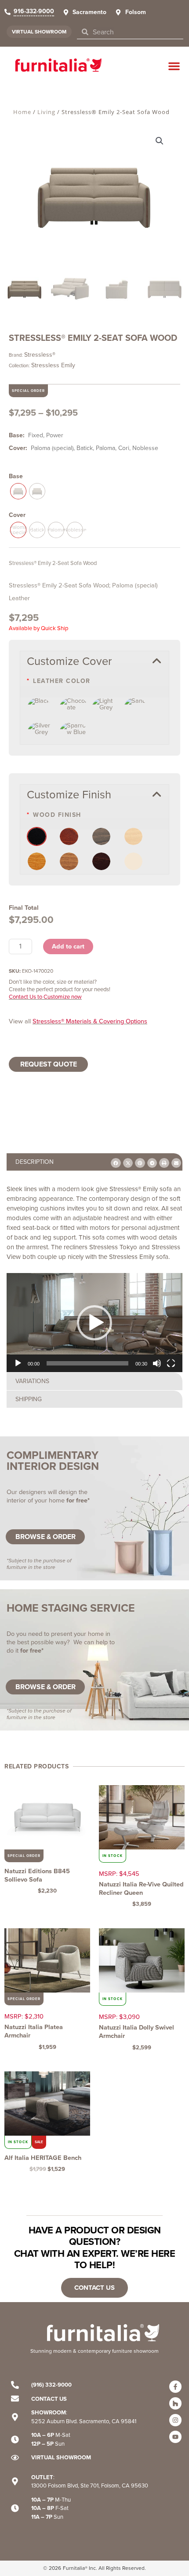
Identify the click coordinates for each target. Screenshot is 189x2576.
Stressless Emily (53, 365)
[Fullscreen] (171, 1363)
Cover (17, 515)
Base (16, 476)
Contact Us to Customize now (45, 997)
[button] (174, 66)
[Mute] (157, 1363)
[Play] (18, 1363)
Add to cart (68, 946)
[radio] (18, 491)
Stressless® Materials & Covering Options (90, 1021)
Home (22, 112)
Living (46, 112)
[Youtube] (175, 2437)
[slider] (87, 1363)
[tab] (94, 1162)
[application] (94, 1323)
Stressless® (40, 355)
